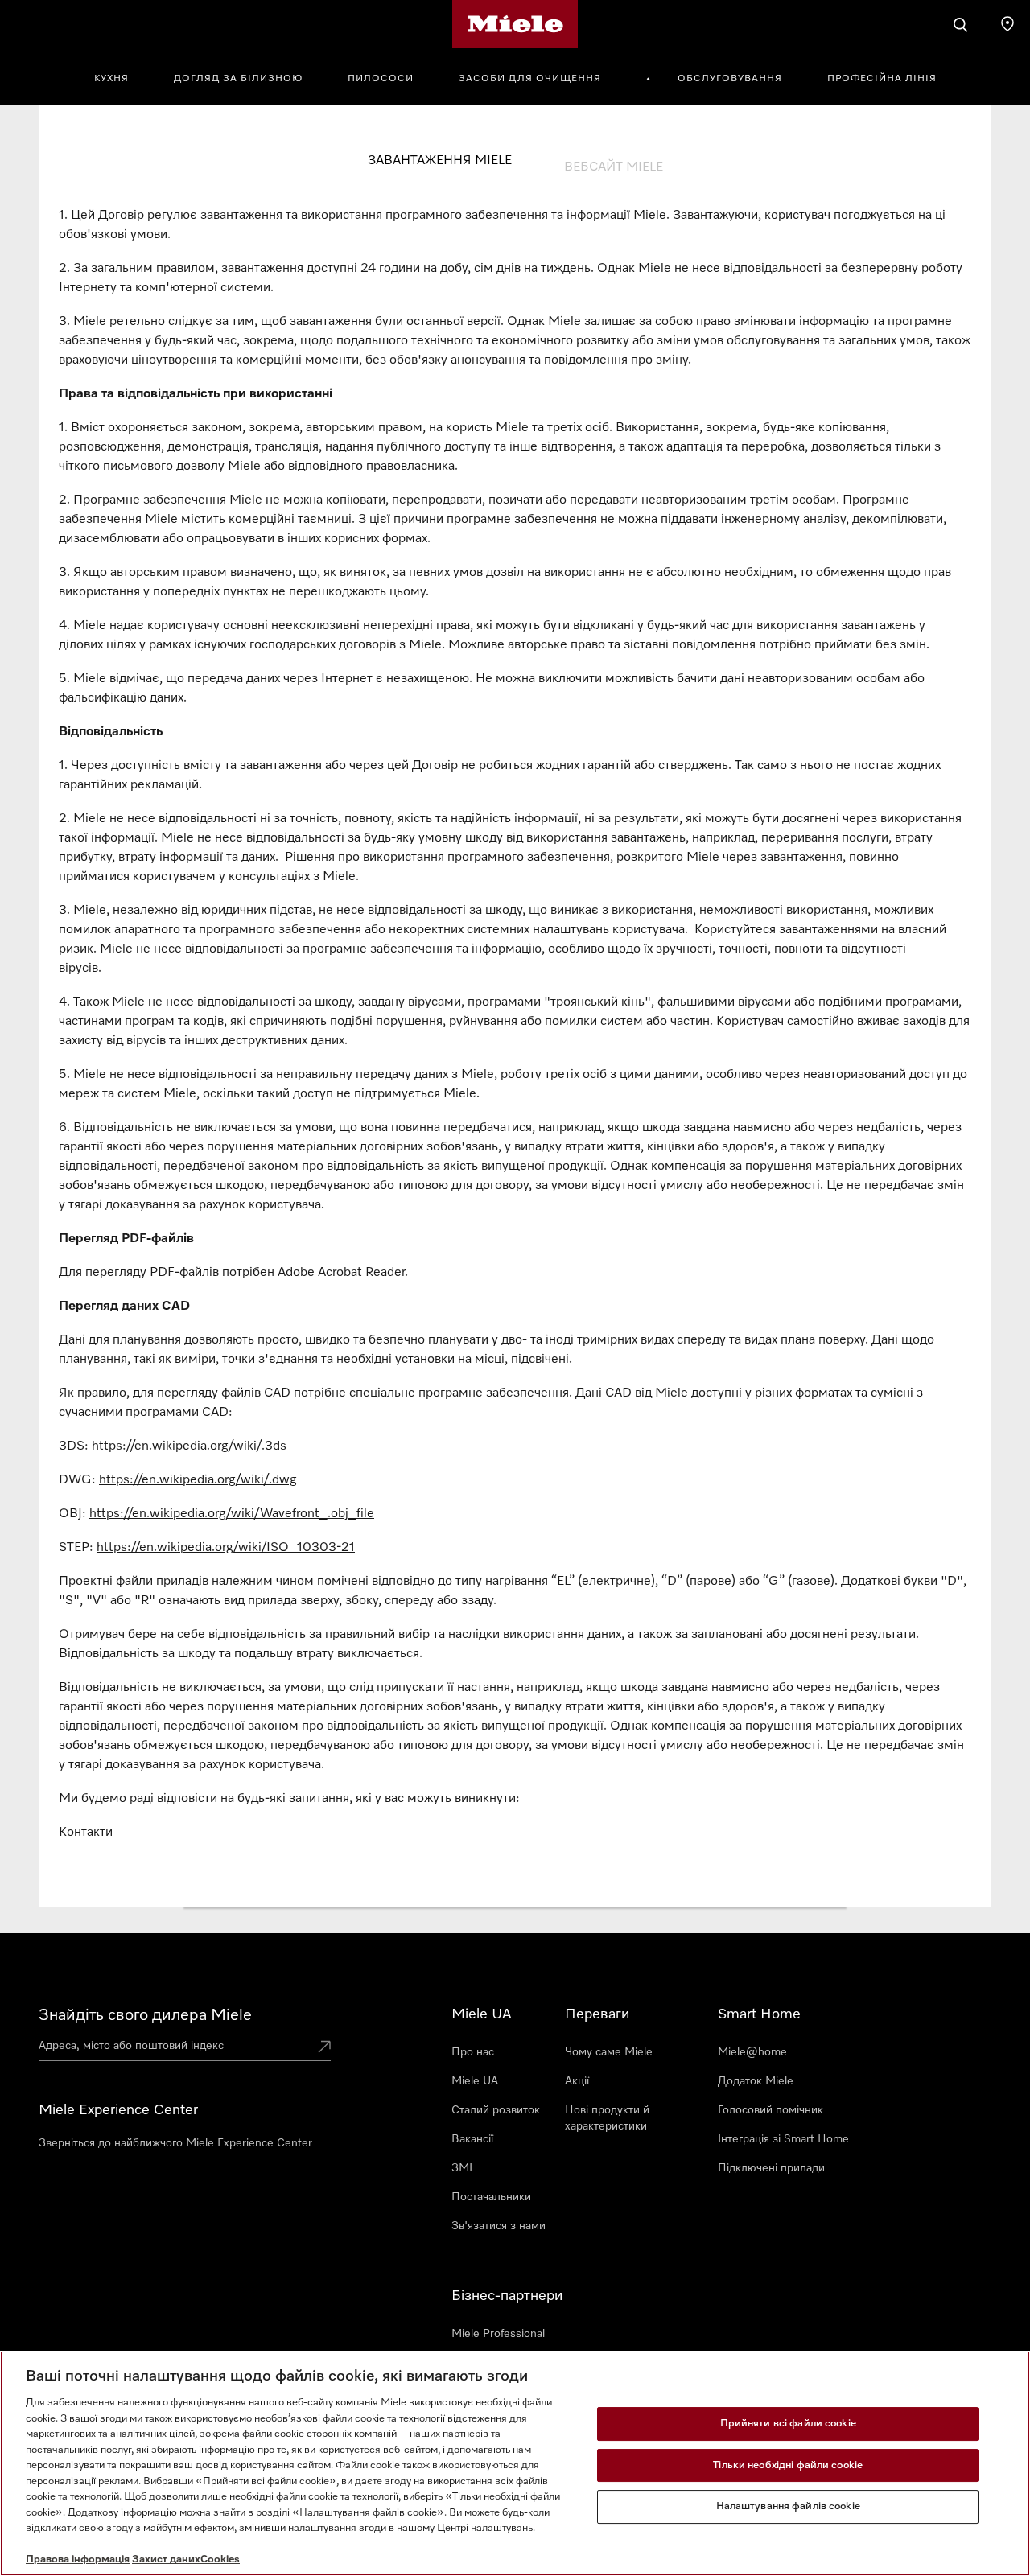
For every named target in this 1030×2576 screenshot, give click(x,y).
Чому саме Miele (609, 2052)
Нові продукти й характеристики (607, 2118)
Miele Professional (498, 2334)
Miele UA (475, 2081)
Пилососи (381, 79)
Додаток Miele (756, 2081)
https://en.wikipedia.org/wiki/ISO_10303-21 (226, 1548)
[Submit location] (324, 2048)
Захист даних (166, 2560)
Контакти (86, 1833)
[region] (515, 2463)
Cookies (220, 2560)
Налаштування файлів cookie (788, 2506)
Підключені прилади (771, 2168)
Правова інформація (78, 2560)
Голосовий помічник (770, 2110)
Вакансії (472, 2139)
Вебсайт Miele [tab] (614, 167)
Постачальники (491, 2197)
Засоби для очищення (530, 79)
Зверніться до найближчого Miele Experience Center (175, 2143)
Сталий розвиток (496, 2110)
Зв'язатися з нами (499, 2226)
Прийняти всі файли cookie (788, 2424)
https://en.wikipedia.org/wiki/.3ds (189, 1446)
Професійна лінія (882, 79)
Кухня (111, 79)
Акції (577, 2081)
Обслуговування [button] (730, 79)
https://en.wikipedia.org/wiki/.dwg (198, 1480)
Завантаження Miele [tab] (440, 161)
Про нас (473, 2052)
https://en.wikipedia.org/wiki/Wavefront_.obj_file (232, 1514)
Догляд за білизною (238, 79)
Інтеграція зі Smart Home (783, 2139)
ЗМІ (462, 2168)
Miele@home (752, 2052)
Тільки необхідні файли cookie (788, 2465)
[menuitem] (120, 76)
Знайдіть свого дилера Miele (145, 2015)
